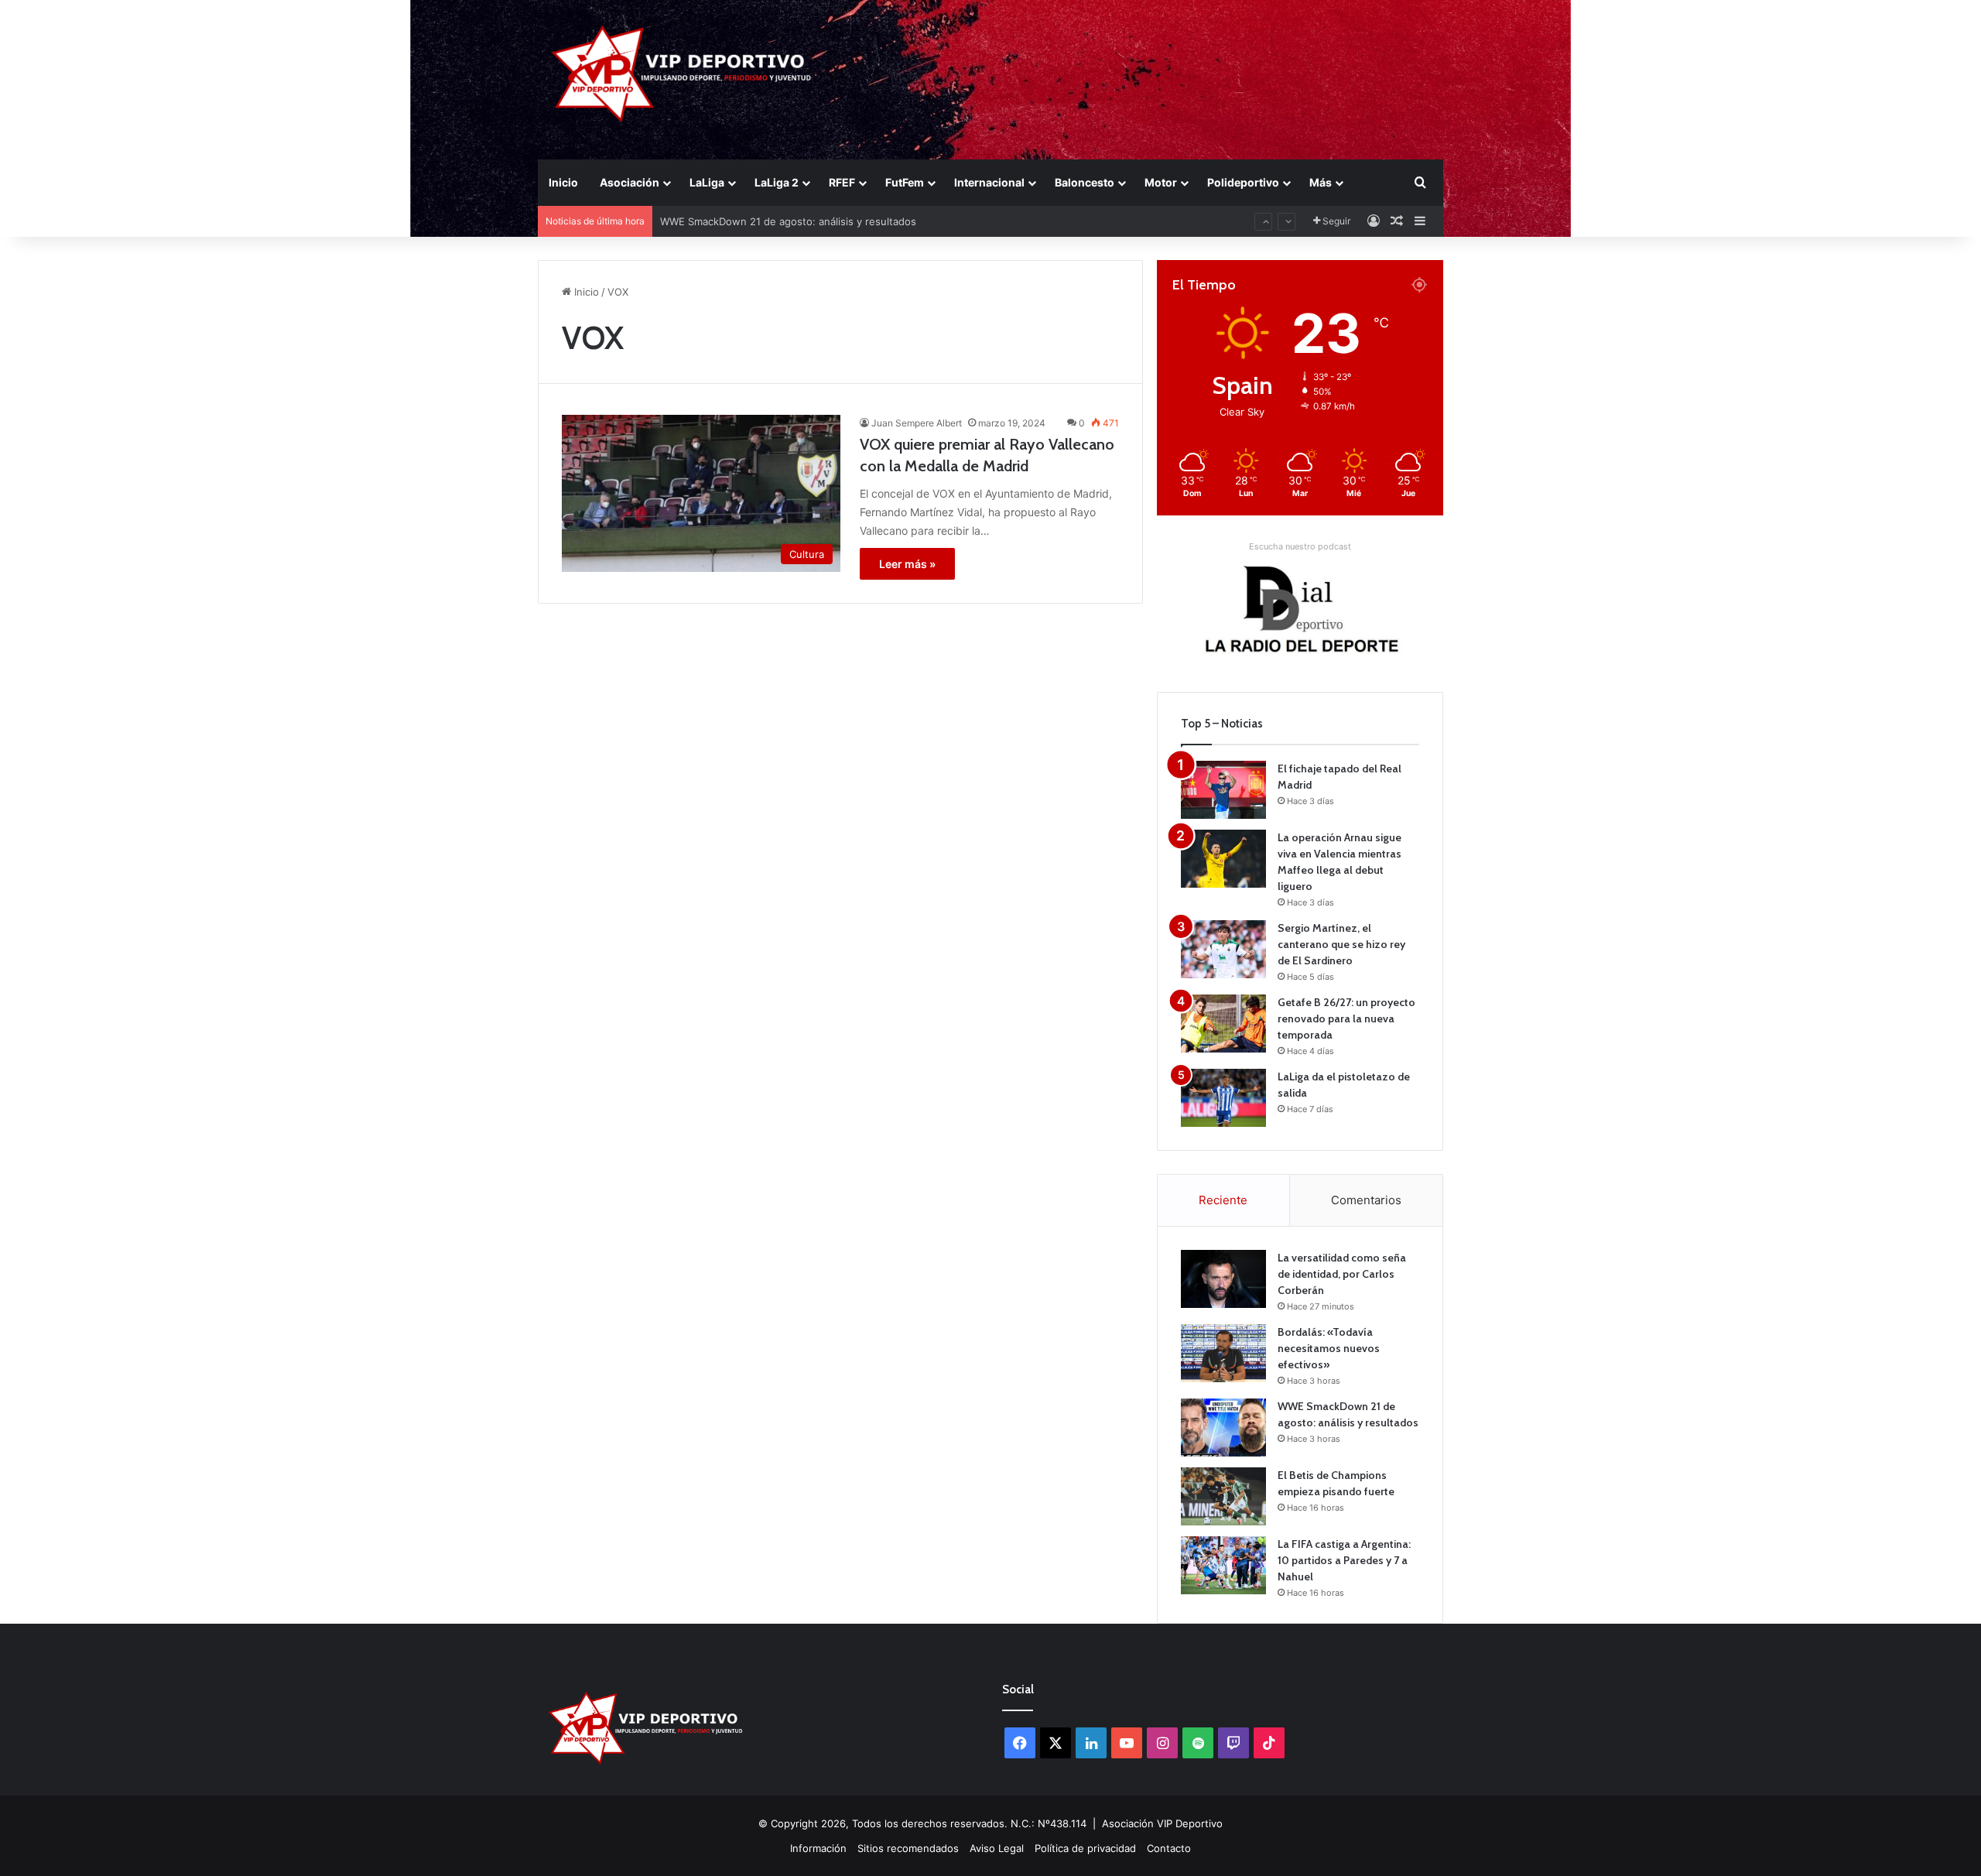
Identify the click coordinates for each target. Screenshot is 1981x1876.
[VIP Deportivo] (680, 74)
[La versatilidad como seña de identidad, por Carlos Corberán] (1223, 1279)
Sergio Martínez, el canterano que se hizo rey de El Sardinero (1341, 944)
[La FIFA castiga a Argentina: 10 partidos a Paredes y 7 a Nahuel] (1223, 1565)
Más (1321, 182)
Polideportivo (1243, 182)
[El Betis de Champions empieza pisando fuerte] (1223, 1496)
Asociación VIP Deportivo (1162, 1823)
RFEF (842, 182)
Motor (1161, 182)
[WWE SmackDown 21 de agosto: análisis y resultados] (1223, 1428)
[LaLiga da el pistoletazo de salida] (1223, 1098)
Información (818, 1848)
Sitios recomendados (908, 1848)
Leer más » (907, 564)
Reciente (1223, 1200)
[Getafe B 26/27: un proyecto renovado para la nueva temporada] (1223, 1024)
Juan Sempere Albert (917, 423)
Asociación (630, 182)
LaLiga (707, 182)
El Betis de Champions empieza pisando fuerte (773, 224)
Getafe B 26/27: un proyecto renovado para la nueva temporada (1346, 1018)
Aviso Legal (997, 1848)
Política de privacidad (1085, 1848)
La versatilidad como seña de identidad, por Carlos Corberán (1342, 1274)
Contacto (1169, 1848)
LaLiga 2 (777, 182)
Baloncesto (1085, 182)
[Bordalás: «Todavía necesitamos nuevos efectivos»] (1223, 1353)
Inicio (563, 182)
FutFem (905, 182)
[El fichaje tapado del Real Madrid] (1223, 790)
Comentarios (1366, 1200)
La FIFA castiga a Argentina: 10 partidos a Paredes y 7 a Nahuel (1344, 1560)
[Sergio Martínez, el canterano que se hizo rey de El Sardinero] (1223, 949)
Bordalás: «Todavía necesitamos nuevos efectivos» (1329, 1348)
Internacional (989, 182)
